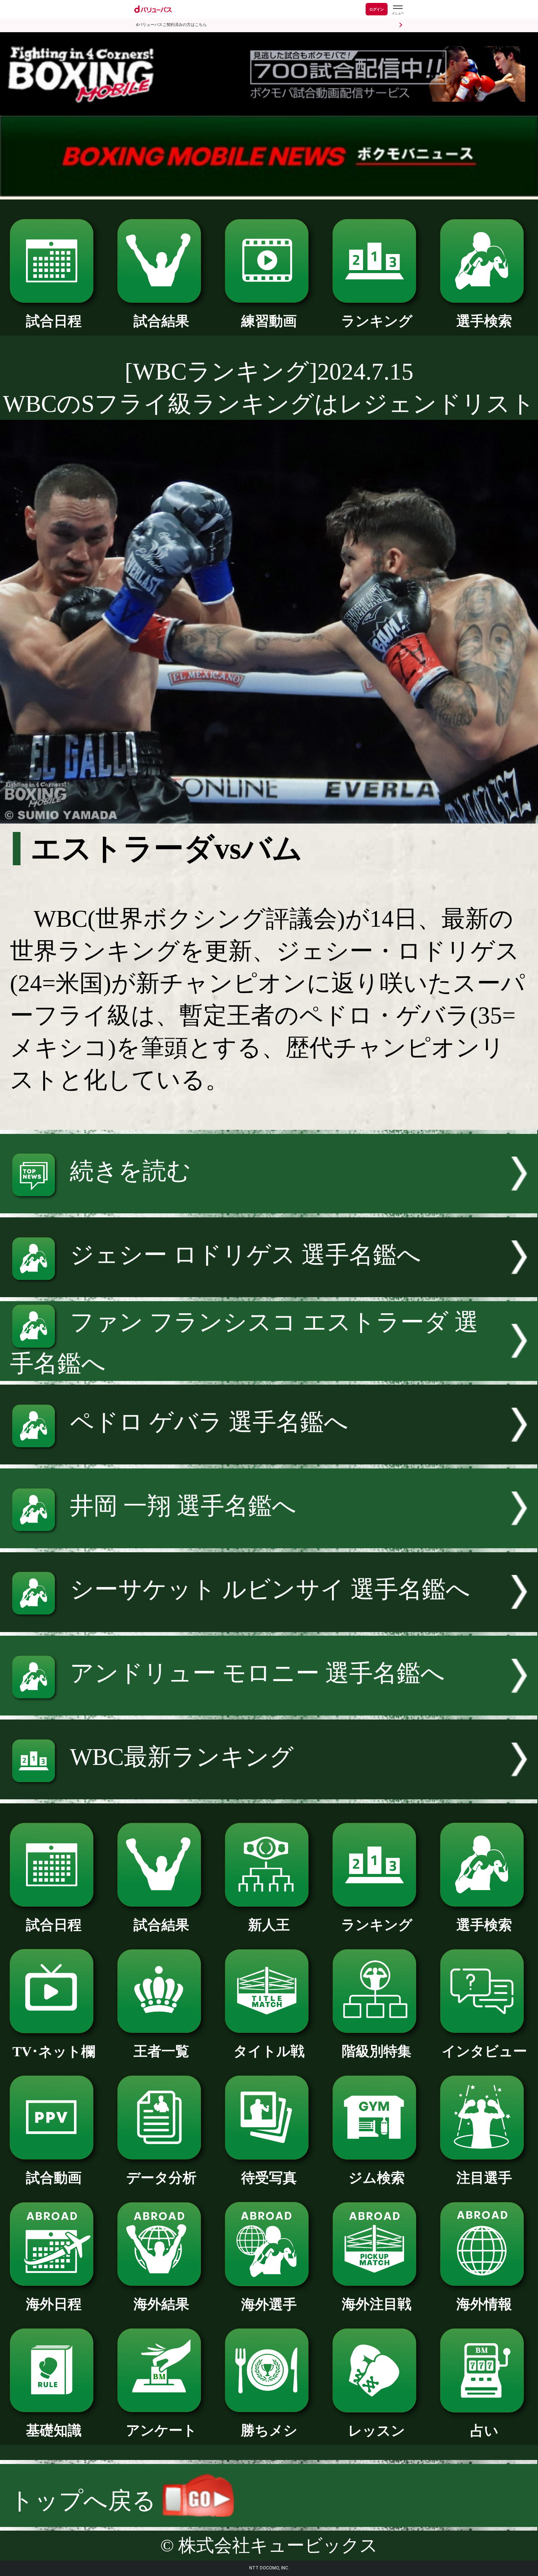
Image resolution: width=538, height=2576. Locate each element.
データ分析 (161, 2178)
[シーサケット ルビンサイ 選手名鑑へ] (269, 1624)
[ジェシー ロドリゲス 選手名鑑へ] (269, 1289)
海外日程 (54, 2304)
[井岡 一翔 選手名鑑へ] (269, 1540)
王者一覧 (161, 2051)
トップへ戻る (86, 2501)
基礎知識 (54, 2430)
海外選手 (269, 2304)
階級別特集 (377, 2051)
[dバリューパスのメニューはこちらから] (397, 10)
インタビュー (484, 2051)
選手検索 (484, 321)
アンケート (161, 2430)
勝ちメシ (269, 2430)
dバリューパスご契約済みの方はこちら (171, 25)
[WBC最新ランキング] (269, 1791)
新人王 (269, 1925)
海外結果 (161, 2304)
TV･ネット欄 (54, 2052)
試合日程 (54, 321)
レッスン (377, 2431)
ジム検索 (377, 2178)
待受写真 (269, 2178)
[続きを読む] (269, 1205)
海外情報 (484, 2304)
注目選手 (484, 2178)
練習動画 (269, 321)
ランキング (377, 321)
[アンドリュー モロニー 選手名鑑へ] (269, 1707)
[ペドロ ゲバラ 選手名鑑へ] (269, 1456)
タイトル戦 (269, 2051)
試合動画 (54, 2178)
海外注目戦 (377, 2304)
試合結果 (161, 321)
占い (484, 2431)
